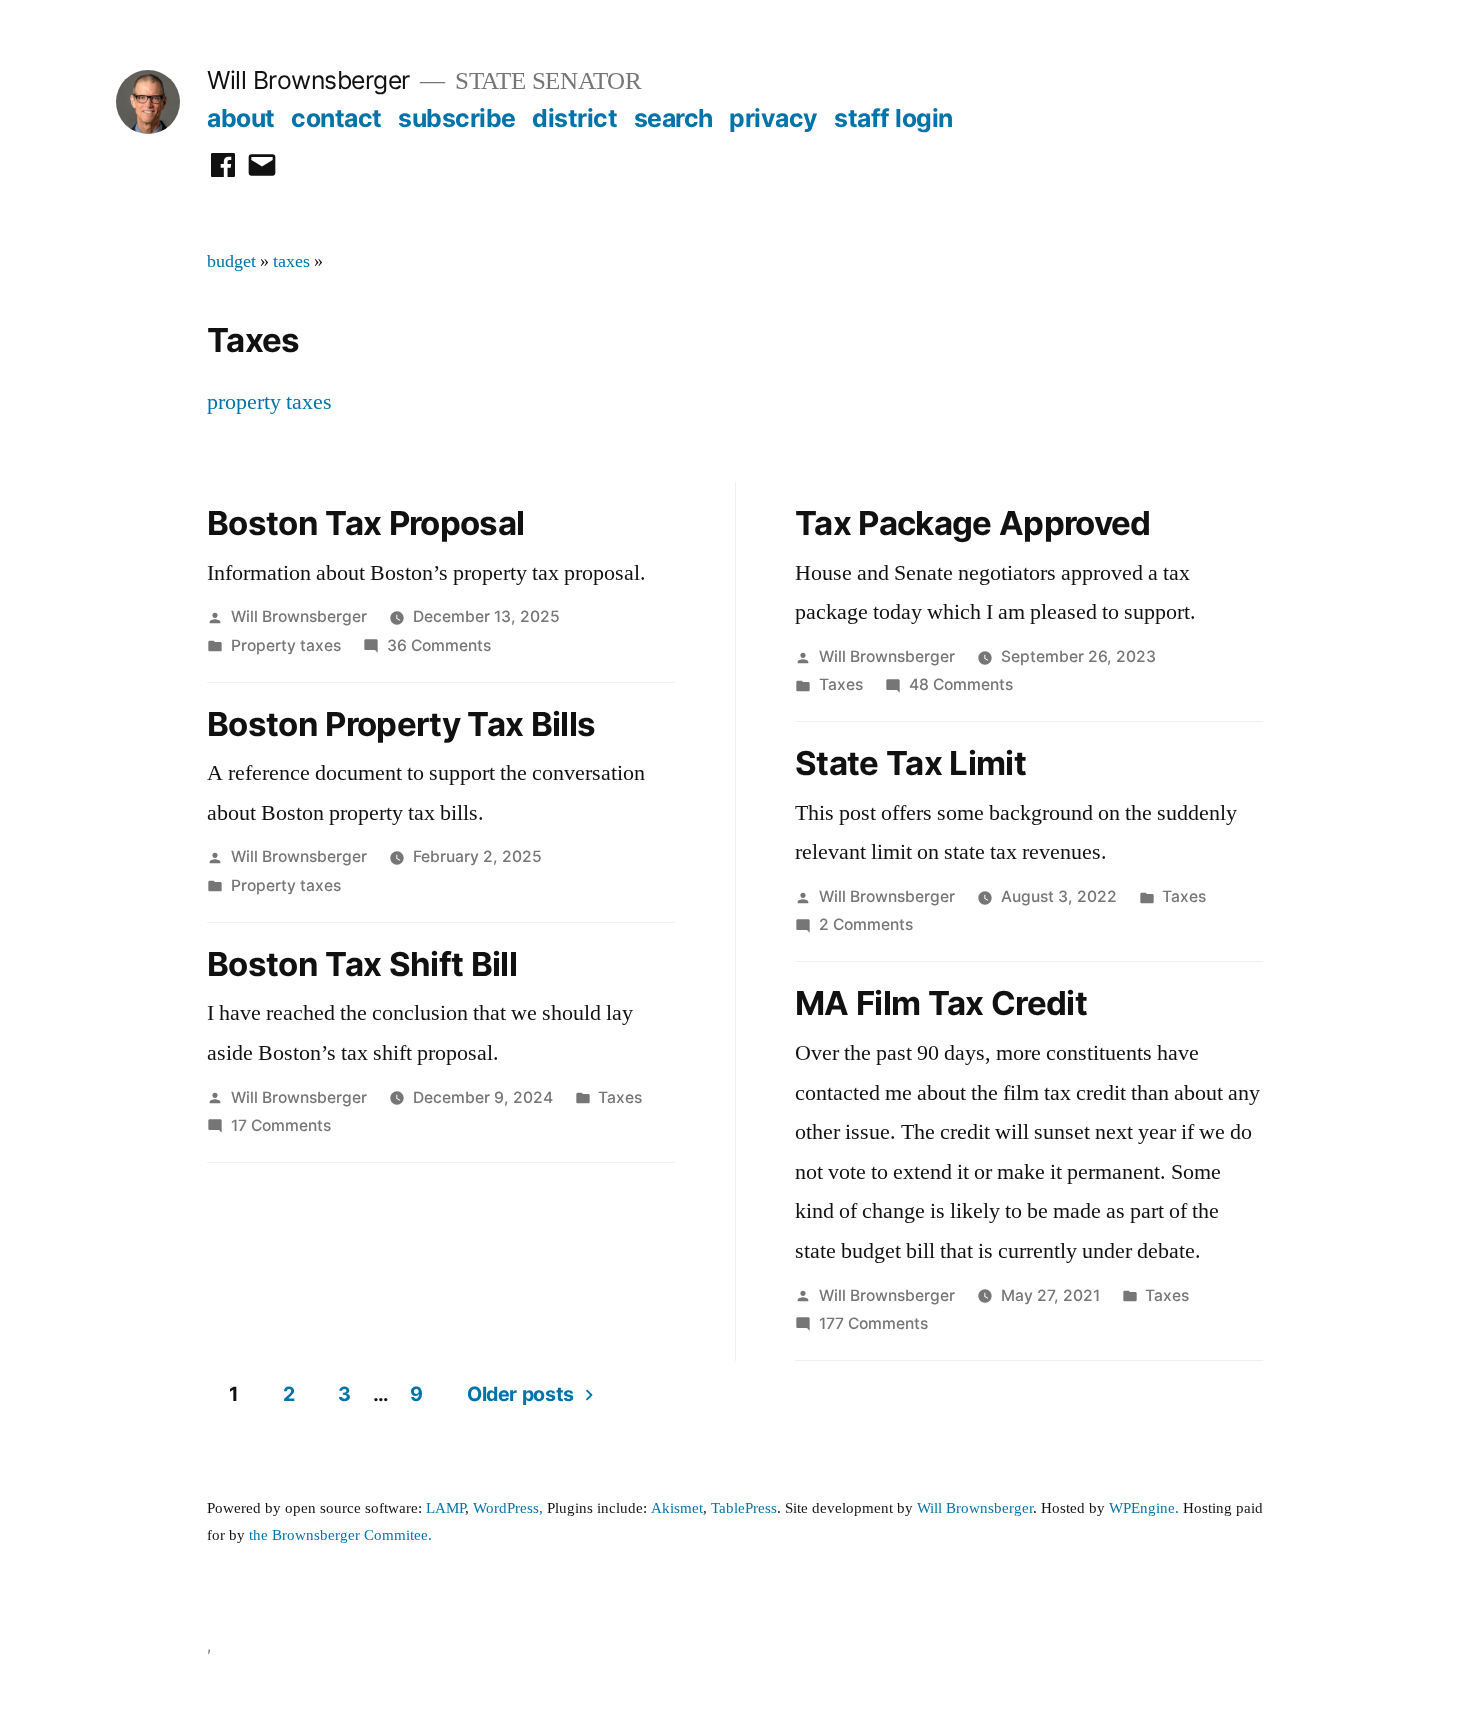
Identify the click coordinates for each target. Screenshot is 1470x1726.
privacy (773, 118)
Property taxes (286, 645)
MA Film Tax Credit (941, 1003)
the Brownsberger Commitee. (340, 1535)
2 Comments (866, 924)
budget (231, 262)
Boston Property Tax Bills (401, 724)
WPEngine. (1146, 1508)
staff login (893, 118)
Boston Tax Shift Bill (362, 964)
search (673, 118)
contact (336, 118)
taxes (291, 262)
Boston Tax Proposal (365, 523)
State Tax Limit (910, 763)
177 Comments (873, 1323)
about (241, 118)
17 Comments (281, 1125)
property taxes (269, 402)
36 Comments (439, 645)
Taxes (620, 1097)
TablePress (744, 1508)
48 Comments (961, 684)
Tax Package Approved (973, 523)
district (574, 118)
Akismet (677, 1508)
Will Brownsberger (308, 80)
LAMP (445, 1508)
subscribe (457, 118)
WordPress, (508, 1508)
